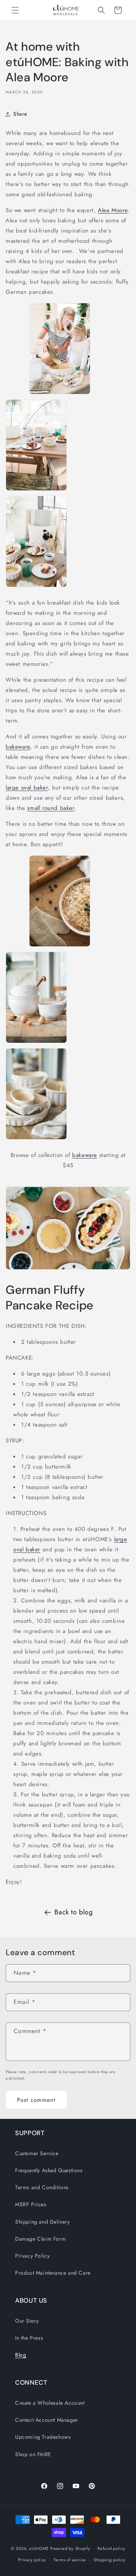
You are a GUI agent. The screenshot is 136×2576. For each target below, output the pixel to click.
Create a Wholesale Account (50, 2403)
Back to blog (73, 1912)
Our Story (27, 2321)
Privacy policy (32, 2560)
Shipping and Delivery (42, 2222)
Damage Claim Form (40, 2239)
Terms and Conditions (42, 2187)
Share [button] (20, 114)
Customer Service (37, 2153)
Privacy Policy (32, 2256)
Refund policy (111, 2548)
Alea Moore (113, 210)
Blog (21, 2355)
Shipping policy (110, 2560)
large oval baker (27, 788)
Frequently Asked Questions (49, 2170)
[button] (15, 10)
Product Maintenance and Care (53, 2273)
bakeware (18, 747)
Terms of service (70, 2560)
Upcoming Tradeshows (43, 2437)
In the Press (29, 2338)
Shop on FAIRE (33, 2454)
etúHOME (39, 2548)
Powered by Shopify (70, 2548)
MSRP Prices (31, 2204)
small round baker (51, 808)
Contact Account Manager (47, 2420)
